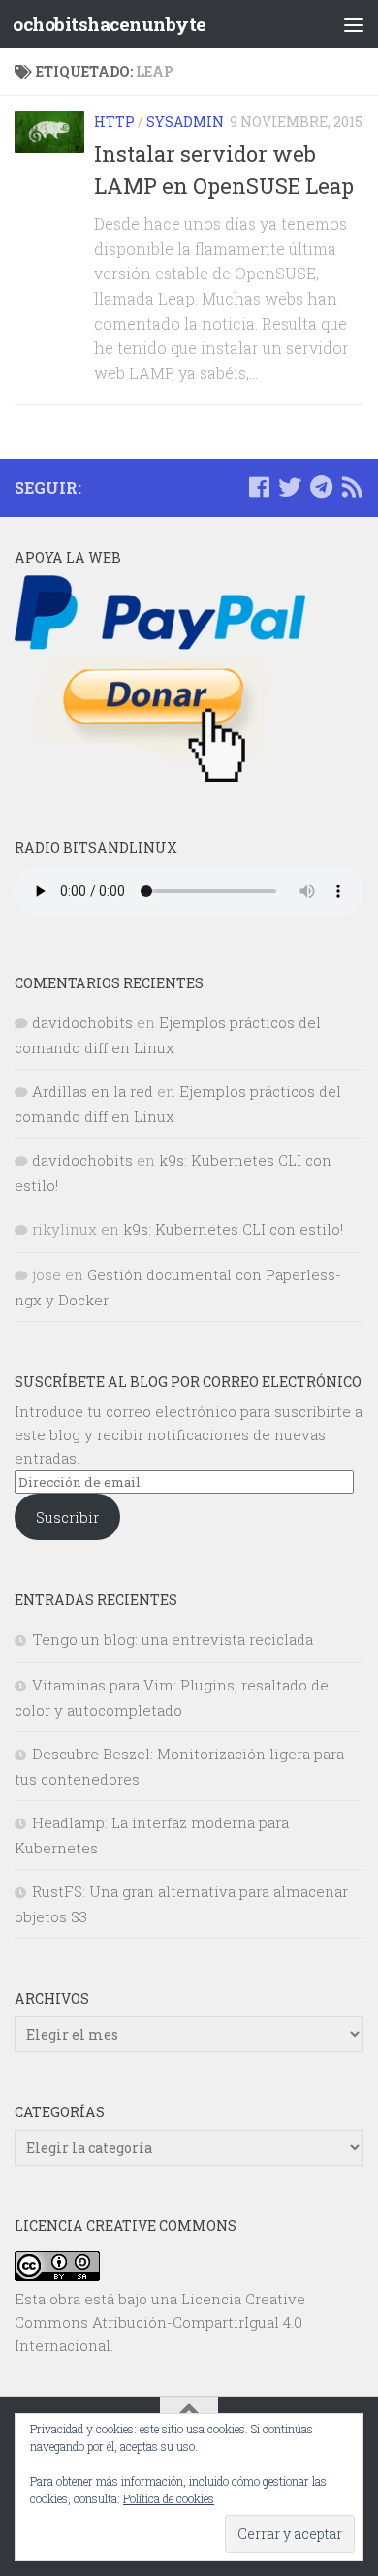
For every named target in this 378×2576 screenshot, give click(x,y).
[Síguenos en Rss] (352, 487)
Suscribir (67, 1517)
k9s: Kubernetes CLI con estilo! (233, 1229)
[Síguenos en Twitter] (290, 487)
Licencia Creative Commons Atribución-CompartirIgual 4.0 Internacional (160, 2322)
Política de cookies (169, 2498)
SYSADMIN (185, 122)
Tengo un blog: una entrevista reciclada (173, 1639)
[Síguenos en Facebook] (259, 487)
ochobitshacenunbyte (110, 24)
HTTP (114, 122)
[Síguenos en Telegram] (321, 487)
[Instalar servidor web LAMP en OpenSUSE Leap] (49, 132)
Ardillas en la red (93, 1091)
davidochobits (82, 1022)
